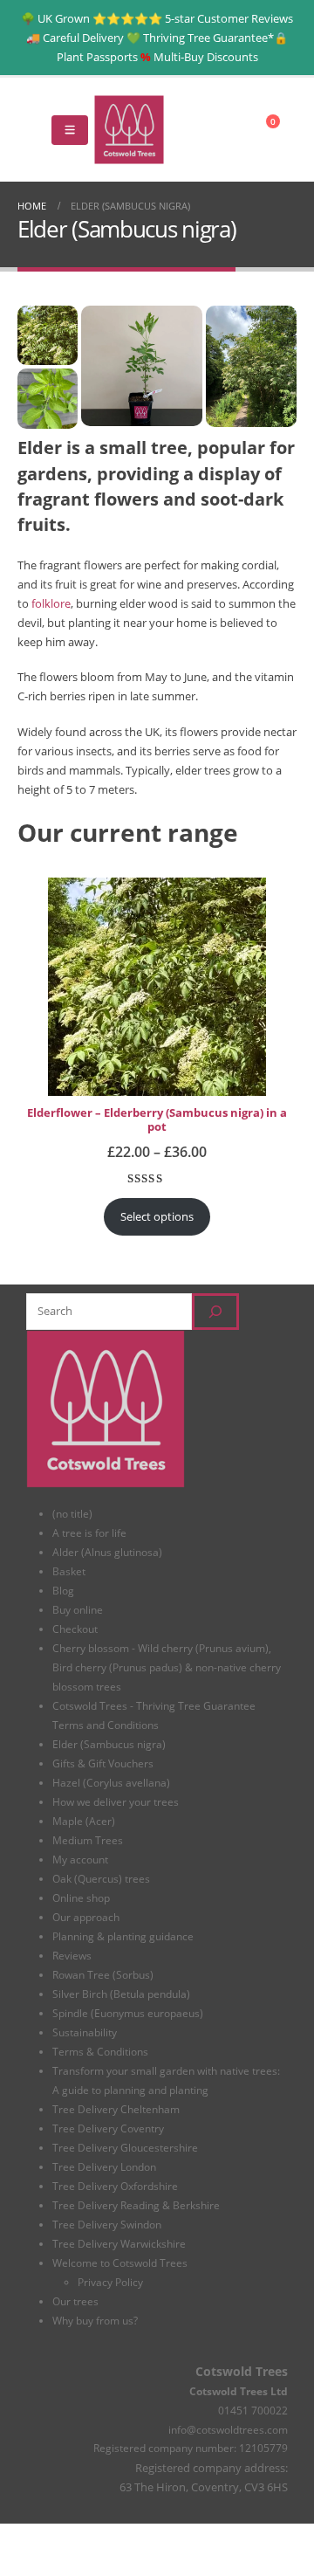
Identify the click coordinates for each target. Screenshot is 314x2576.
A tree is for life (89, 1533)
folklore (51, 603)
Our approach (86, 1917)
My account (80, 1859)
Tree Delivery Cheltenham (116, 2109)
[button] (31, 130)
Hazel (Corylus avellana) (111, 1782)
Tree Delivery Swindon (107, 2224)
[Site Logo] (129, 130)
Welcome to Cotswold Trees (120, 2263)
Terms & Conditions (100, 2051)
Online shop (81, 1898)
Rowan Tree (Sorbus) (103, 1974)
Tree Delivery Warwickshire (119, 2243)
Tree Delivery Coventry (108, 2128)
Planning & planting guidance (123, 1936)
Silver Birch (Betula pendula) (121, 1994)
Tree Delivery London (104, 2166)
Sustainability (85, 2032)
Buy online (78, 1609)
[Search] (215, 1312)
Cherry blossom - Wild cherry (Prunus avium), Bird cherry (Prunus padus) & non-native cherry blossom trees (167, 1667)
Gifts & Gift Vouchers (103, 1763)
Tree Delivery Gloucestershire (125, 2147)
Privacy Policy (110, 2282)
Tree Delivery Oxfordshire (115, 2186)
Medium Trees (88, 1840)
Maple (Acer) (84, 1821)
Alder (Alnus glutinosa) (107, 1552)
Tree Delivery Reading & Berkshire (136, 2205)
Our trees (75, 2301)
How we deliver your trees (116, 1801)
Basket (69, 1571)
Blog (63, 1590)
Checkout (75, 1629)
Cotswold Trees (242, 2371)
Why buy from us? (95, 2320)
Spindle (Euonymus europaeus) (128, 2013)
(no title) (72, 1513)
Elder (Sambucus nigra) (109, 1744)
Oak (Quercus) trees (101, 1878)
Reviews (72, 1955)
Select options (157, 1216)
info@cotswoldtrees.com (228, 2429)
